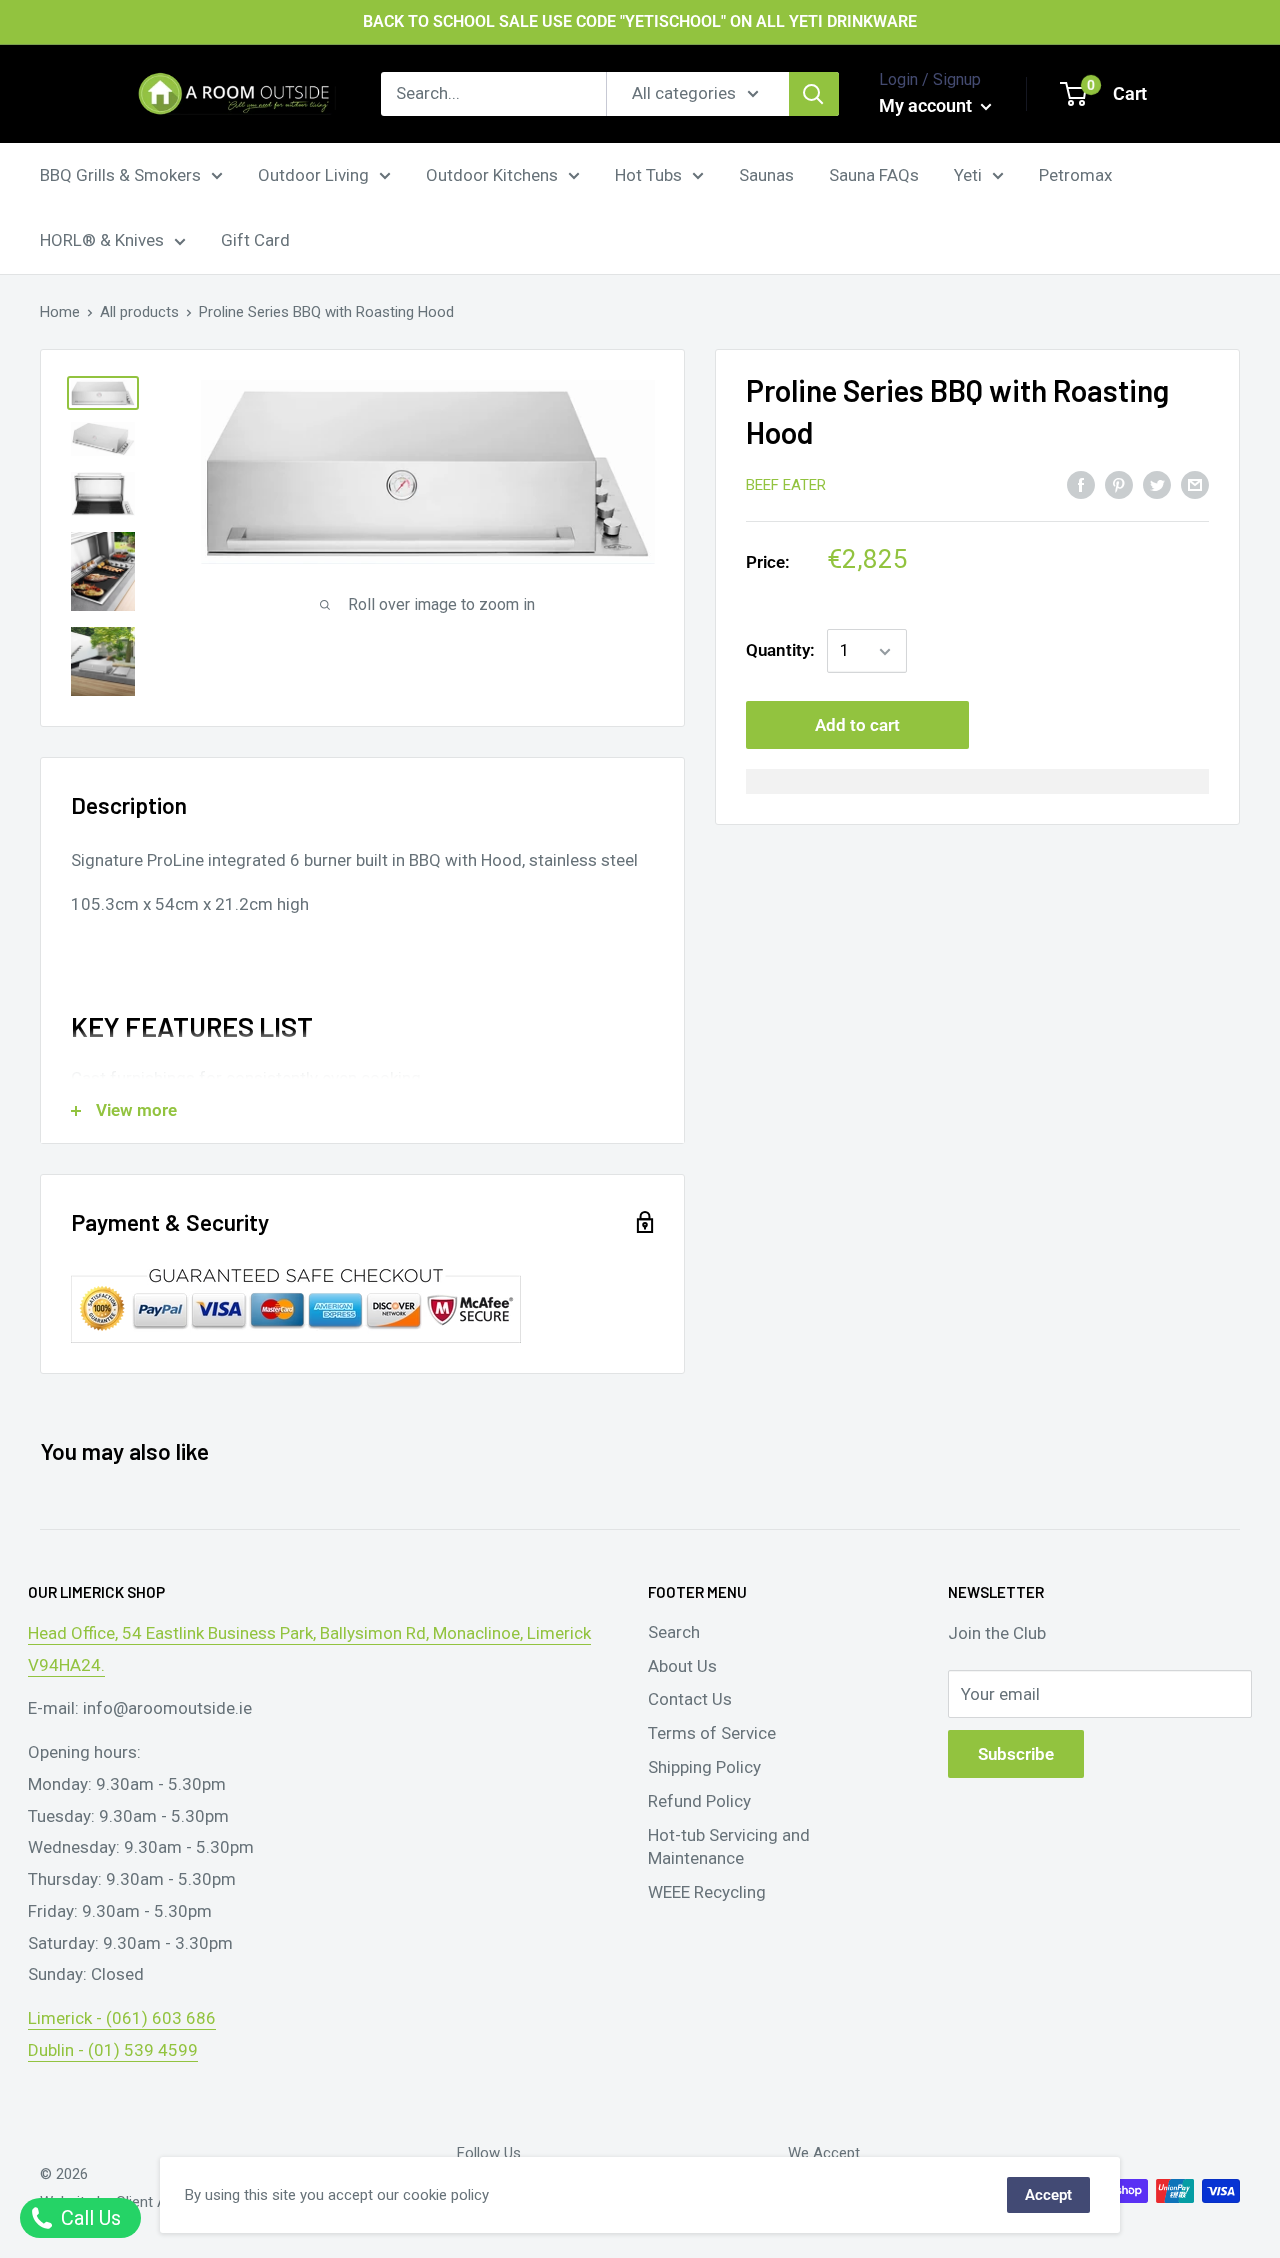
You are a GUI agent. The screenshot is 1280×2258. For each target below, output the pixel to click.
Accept (1048, 2195)
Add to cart (857, 726)
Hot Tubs (648, 174)
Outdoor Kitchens (492, 174)
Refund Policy (699, 1801)
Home (60, 312)
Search (674, 1632)
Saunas (766, 174)
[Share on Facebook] (1081, 484)
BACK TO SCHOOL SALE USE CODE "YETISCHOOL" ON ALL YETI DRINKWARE (640, 21)
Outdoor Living (313, 174)
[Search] (814, 94)
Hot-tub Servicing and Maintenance (729, 1847)
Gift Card (255, 240)
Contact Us (690, 1699)
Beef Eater (786, 486)
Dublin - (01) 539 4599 (113, 2050)
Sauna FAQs (874, 174)
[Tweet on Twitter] (1157, 484)
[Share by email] (1195, 484)
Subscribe (1016, 1754)
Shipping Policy (704, 1767)
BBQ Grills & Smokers (120, 174)
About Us (682, 1666)
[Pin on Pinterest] (1119, 484)
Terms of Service (712, 1733)
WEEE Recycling (707, 1892)
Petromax (1075, 174)
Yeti (968, 174)
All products (139, 312)
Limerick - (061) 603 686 (122, 2018)
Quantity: (780, 651)
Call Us (88, 2218)
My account (927, 105)
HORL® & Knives (102, 240)
